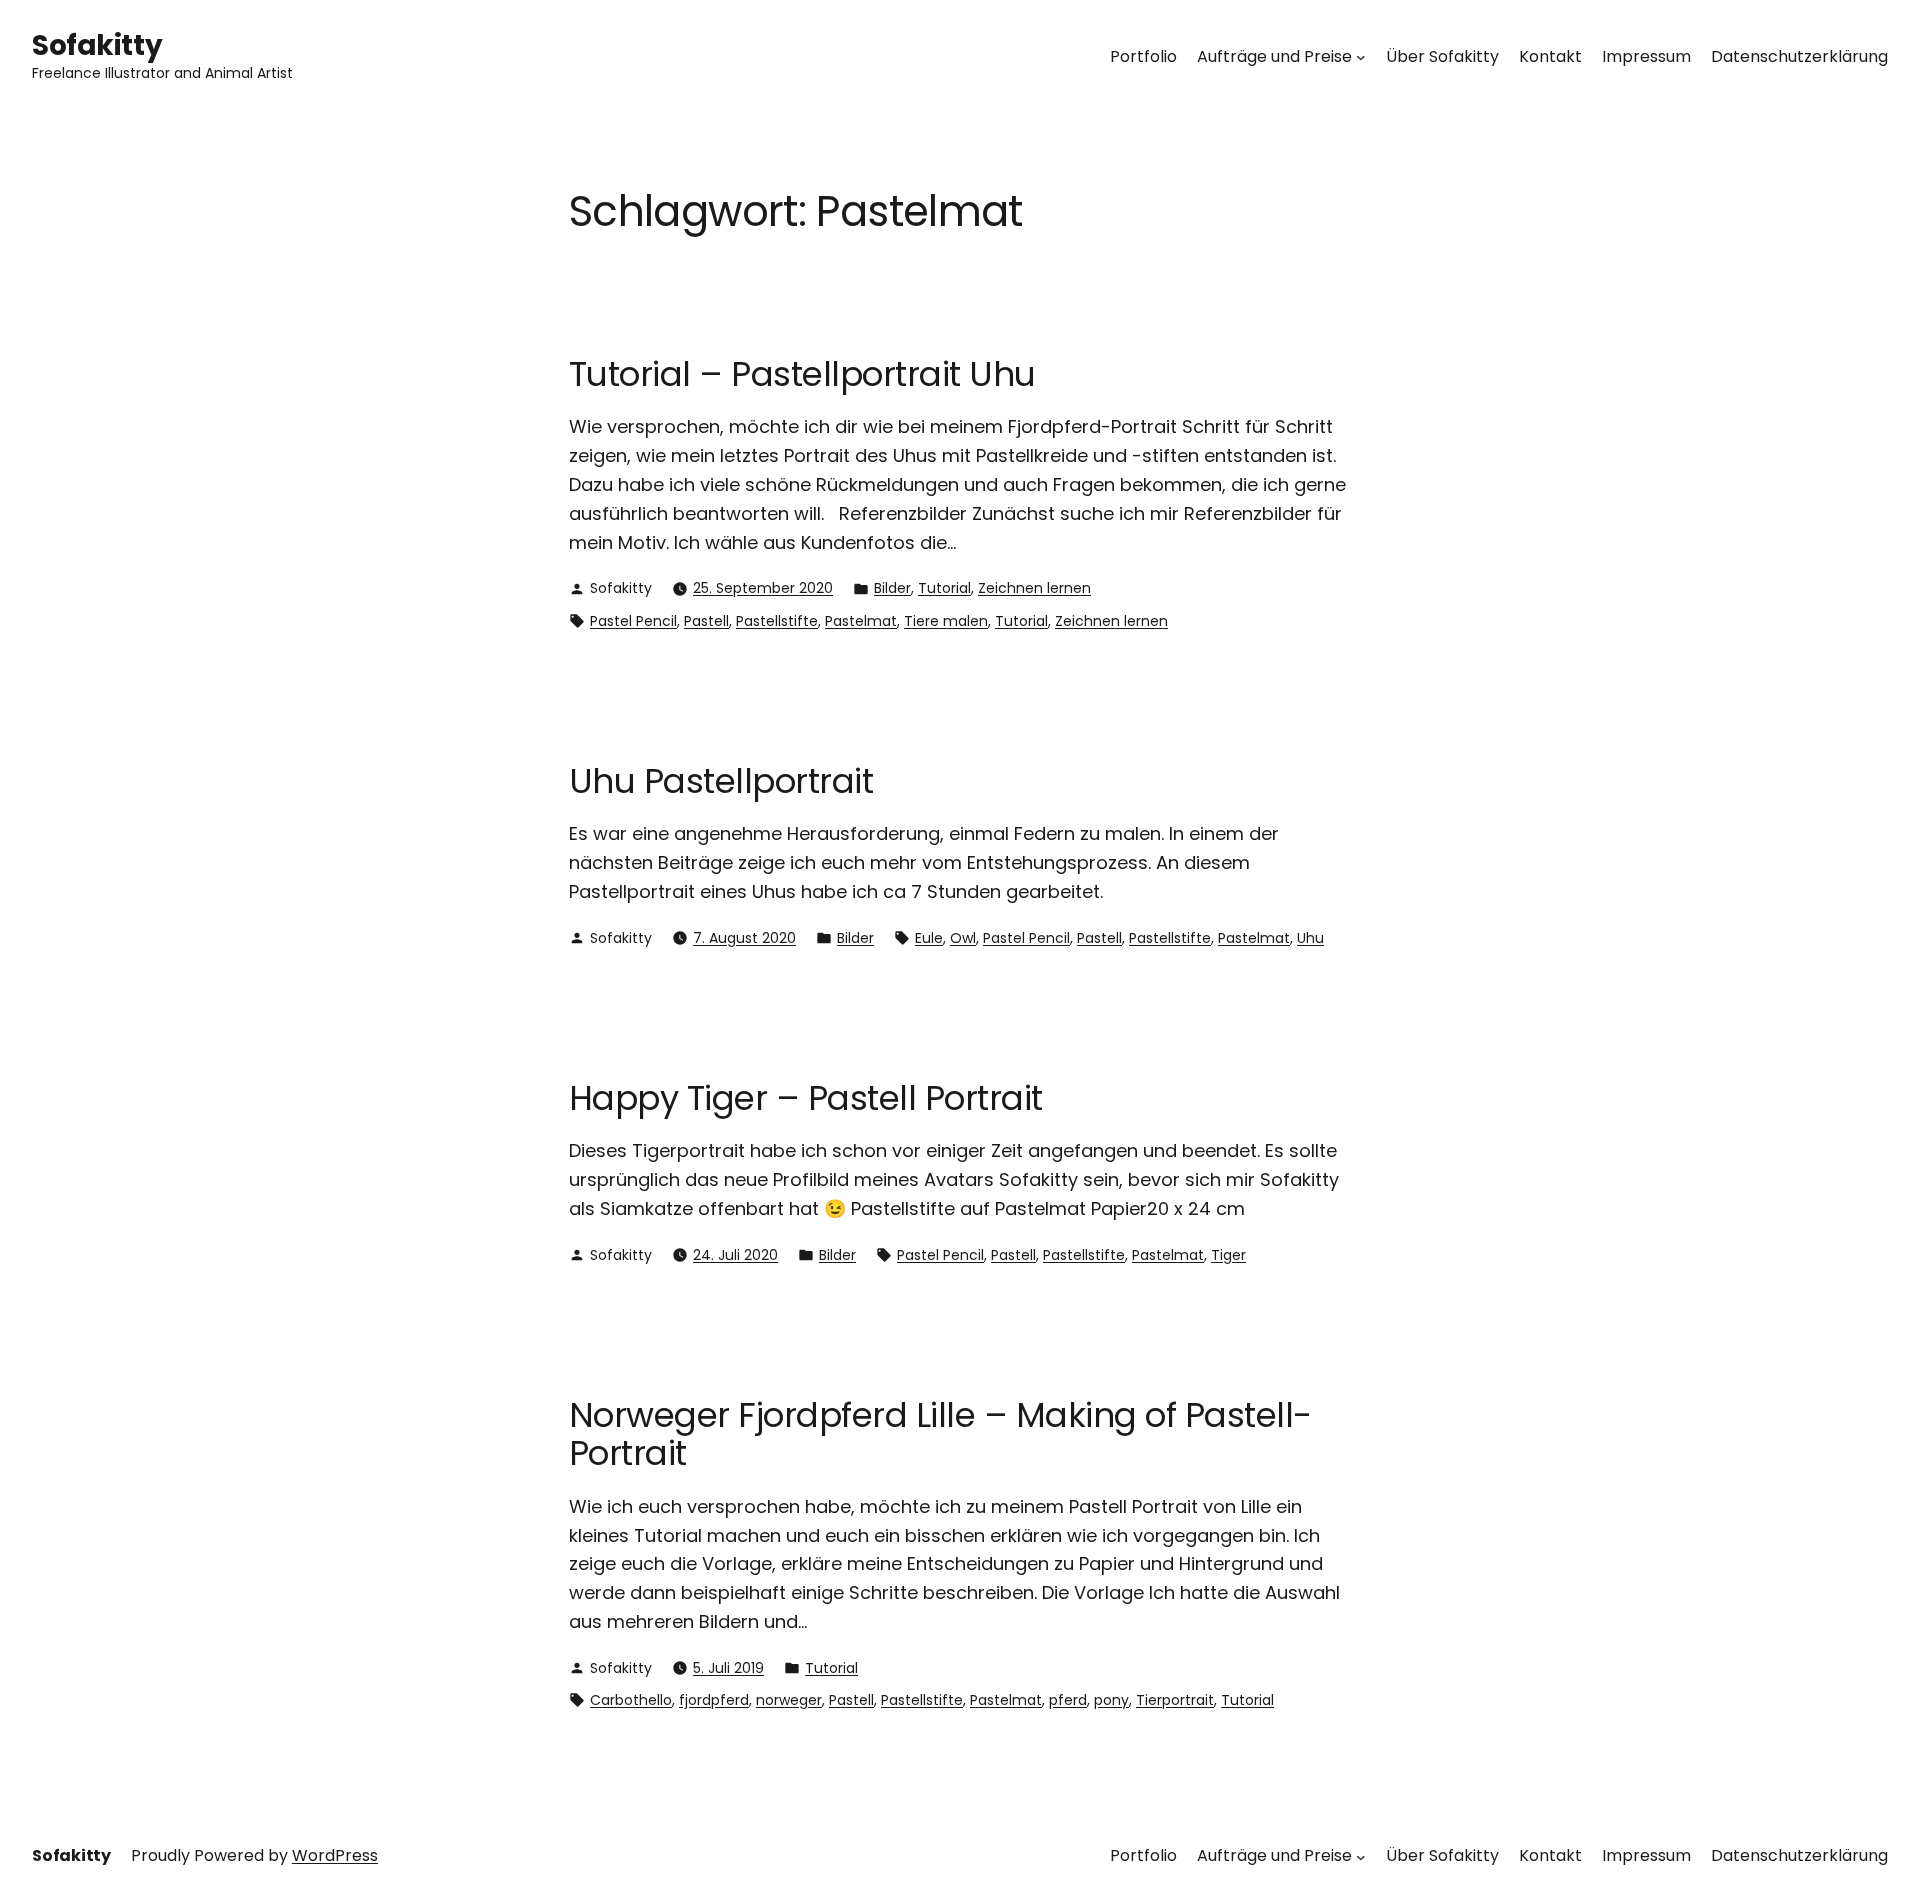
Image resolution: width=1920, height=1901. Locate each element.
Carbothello (631, 1700)
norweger (789, 1700)
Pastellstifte (777, 621)
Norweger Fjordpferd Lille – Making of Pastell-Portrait (940, 1434)
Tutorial (944, 588)
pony (1111, 1700)
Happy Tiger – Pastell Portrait (806, 1098)
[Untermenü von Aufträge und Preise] (1361, 57)
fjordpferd (714, 1700)
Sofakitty (97, 45)
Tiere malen (946, 621)
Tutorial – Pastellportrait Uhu (802, 374)
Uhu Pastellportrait (721, 781)
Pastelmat (861, 621)
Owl (963, 938)
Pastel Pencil (633, 621)
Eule (929, 938)
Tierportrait (1175, 1700)
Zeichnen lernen (1034, 588)
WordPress (335, 1855)
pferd (1068, 1700)
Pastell (706, 621)
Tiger (1228, 1255)
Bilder (892, 588)
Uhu (1310, 938)
